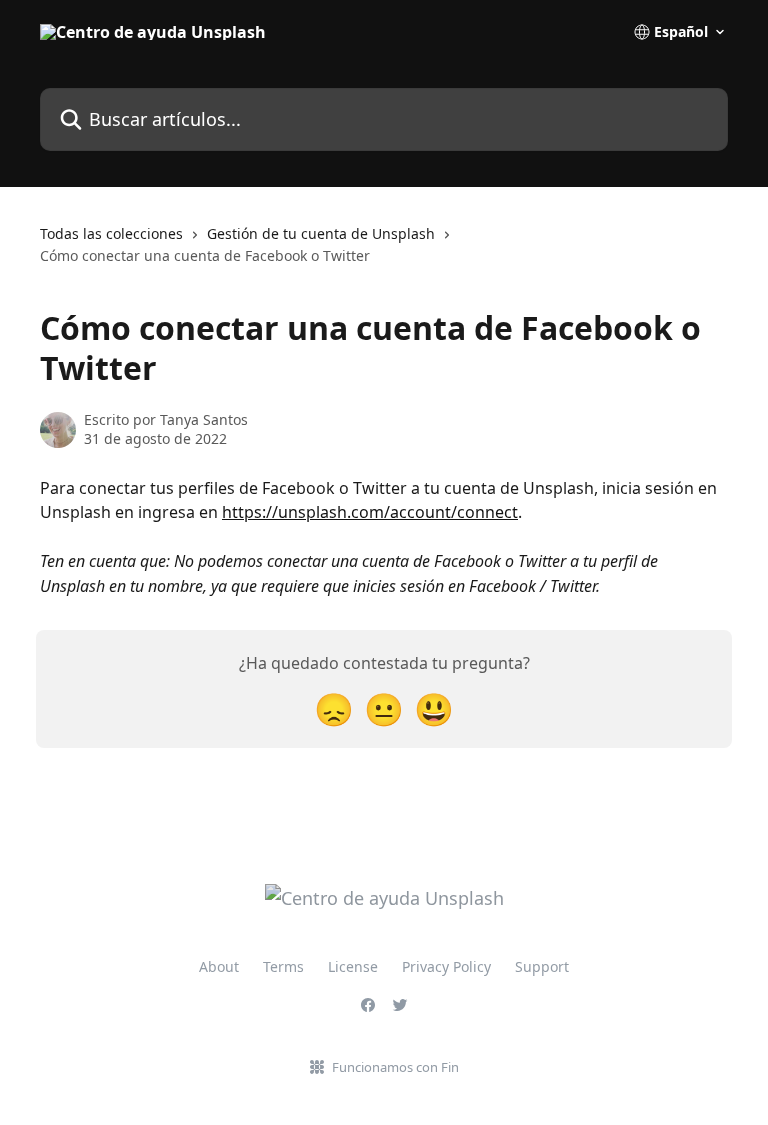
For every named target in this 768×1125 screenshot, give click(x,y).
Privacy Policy (446, 966)
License (353, 966)
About (219, 966)
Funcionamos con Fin (395, 1067)
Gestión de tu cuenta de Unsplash (321, 233)
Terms (283, 966)
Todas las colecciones (111, 233)
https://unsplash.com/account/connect (370, 512)
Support (542, 966)
